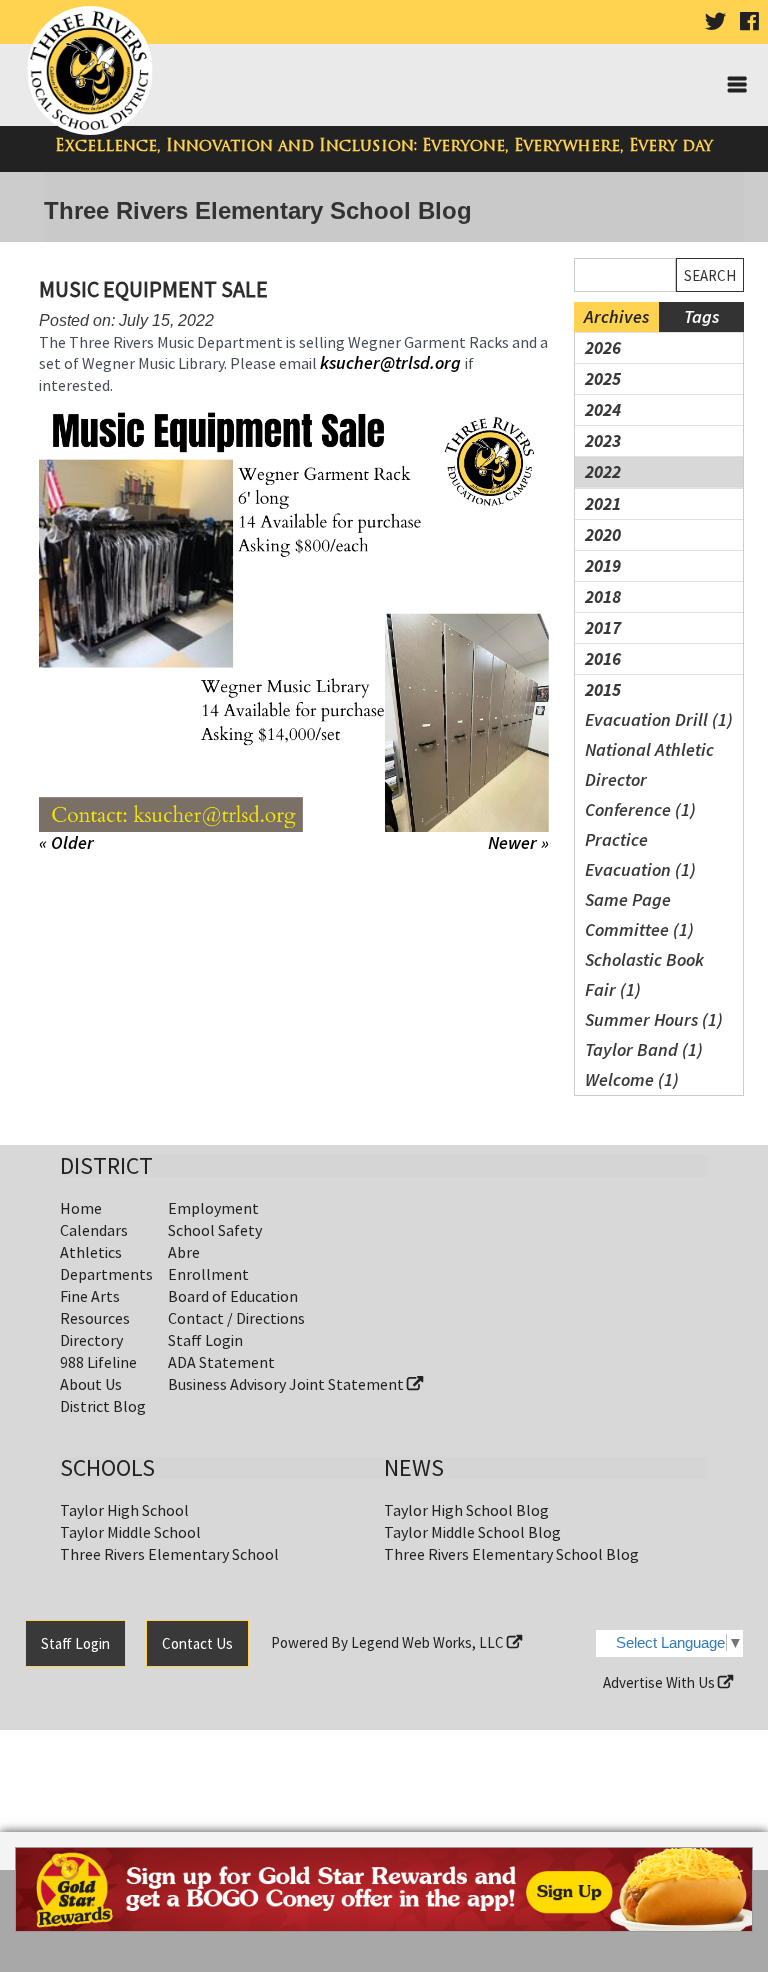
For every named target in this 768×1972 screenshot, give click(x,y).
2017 (603, 627)
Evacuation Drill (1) (659, 719)
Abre (184, 1252)
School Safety (215, 1230)
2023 (603, 440)
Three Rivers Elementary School (169, 1554)
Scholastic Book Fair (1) (644, 974)
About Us (91, 1384)
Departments (106, 1274)
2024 (603, 409)
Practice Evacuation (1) (640, 854)
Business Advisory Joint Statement (287, 1384)
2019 (603, 565)
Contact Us (197, 1643)
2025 (603, 378)
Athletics (91, 1252)
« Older (66, 842)
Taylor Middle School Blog (472, 1532)
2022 (603, 471)
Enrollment (208, 1274)
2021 (603, 503)
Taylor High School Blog (466, 1510)
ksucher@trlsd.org (392, 362)
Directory (91, 1340)
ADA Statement (221, 1362)
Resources (95, 1318)
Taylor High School (124, 1510)
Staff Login (205, 1340)
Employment (213, 1208)
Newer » (518, 843)
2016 (603, 658)
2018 (603, 596)
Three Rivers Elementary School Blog (511, 1554)
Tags (701, 316)
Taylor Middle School (130, 1532)
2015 (603, 689)
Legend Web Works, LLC (429, 1642)
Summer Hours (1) (654, 1019)
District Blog (103, 1406)
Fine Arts (90, 1296)
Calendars (94, 1230)
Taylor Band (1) (644, 1049)
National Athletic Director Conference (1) (649, 779)
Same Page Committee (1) (639, 914)
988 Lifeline (98, 1362)
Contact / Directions (236, 1318)
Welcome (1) (632, 1079)
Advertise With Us (660, 1682)
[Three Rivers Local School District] (93, 71)
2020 (603, 534)
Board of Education (233, 1296)
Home (81, 1208)
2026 (603, 347)
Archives (616, 316)
